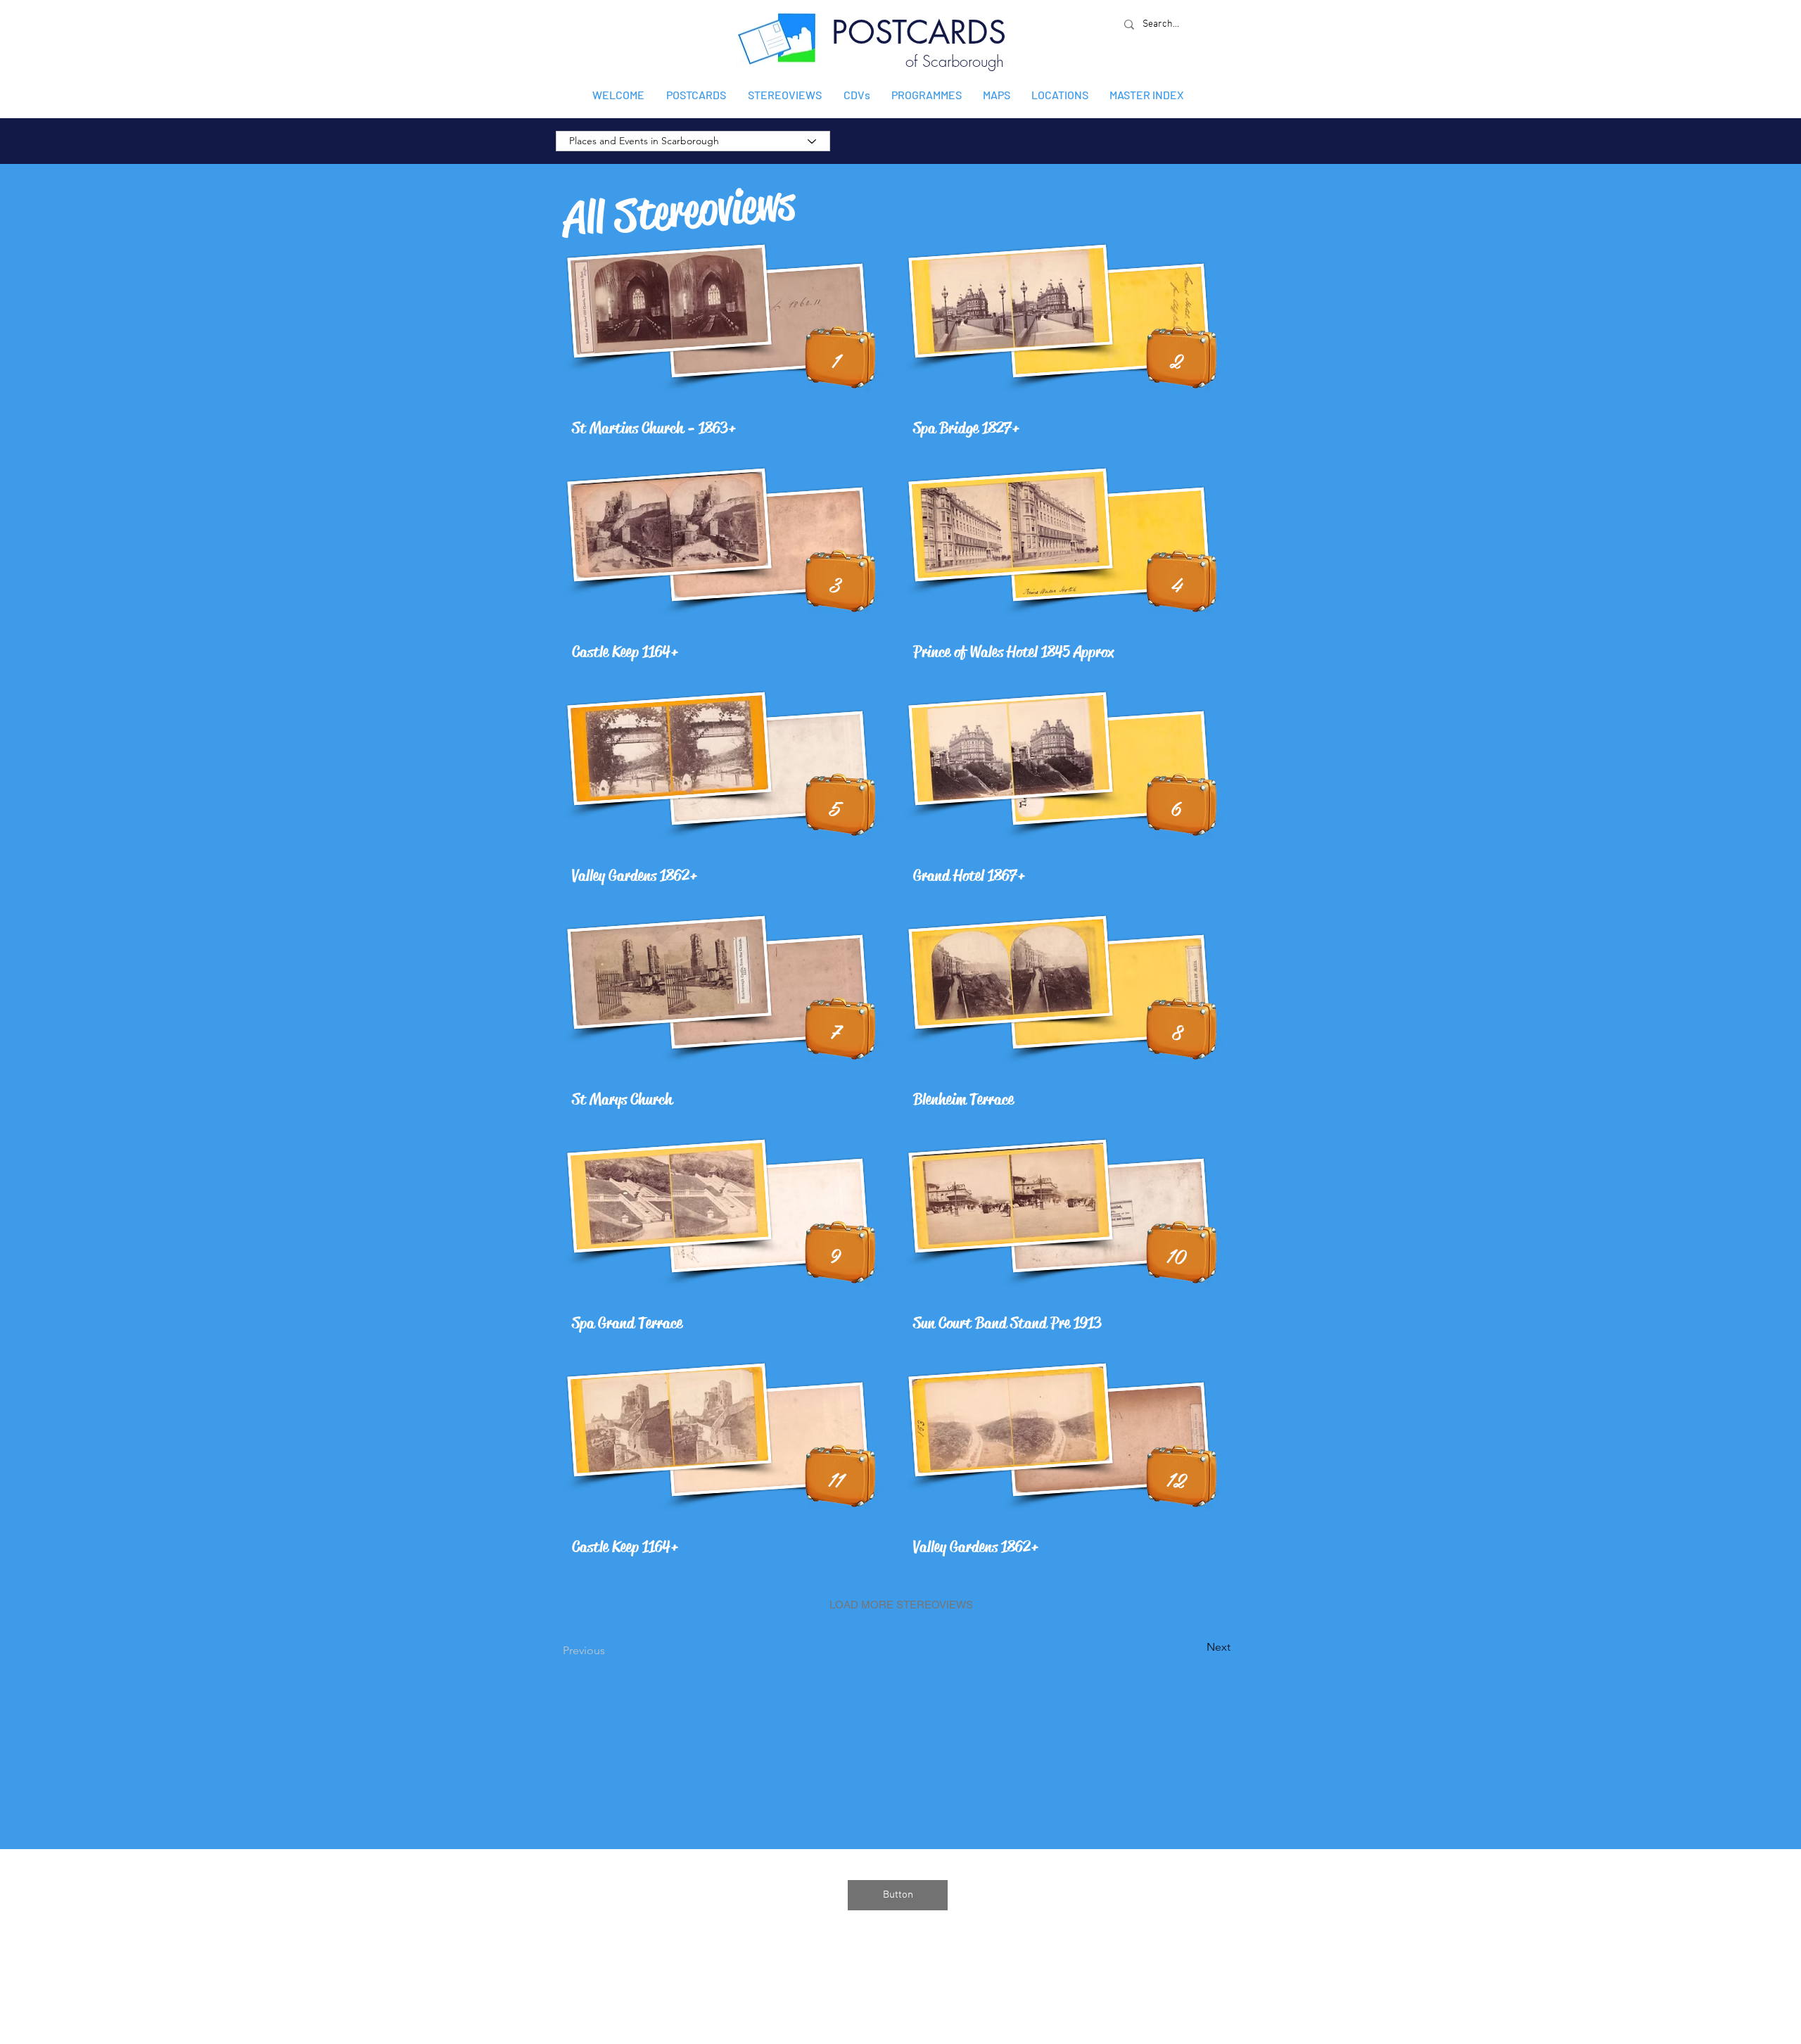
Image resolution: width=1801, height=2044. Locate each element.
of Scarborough (955, 61)
